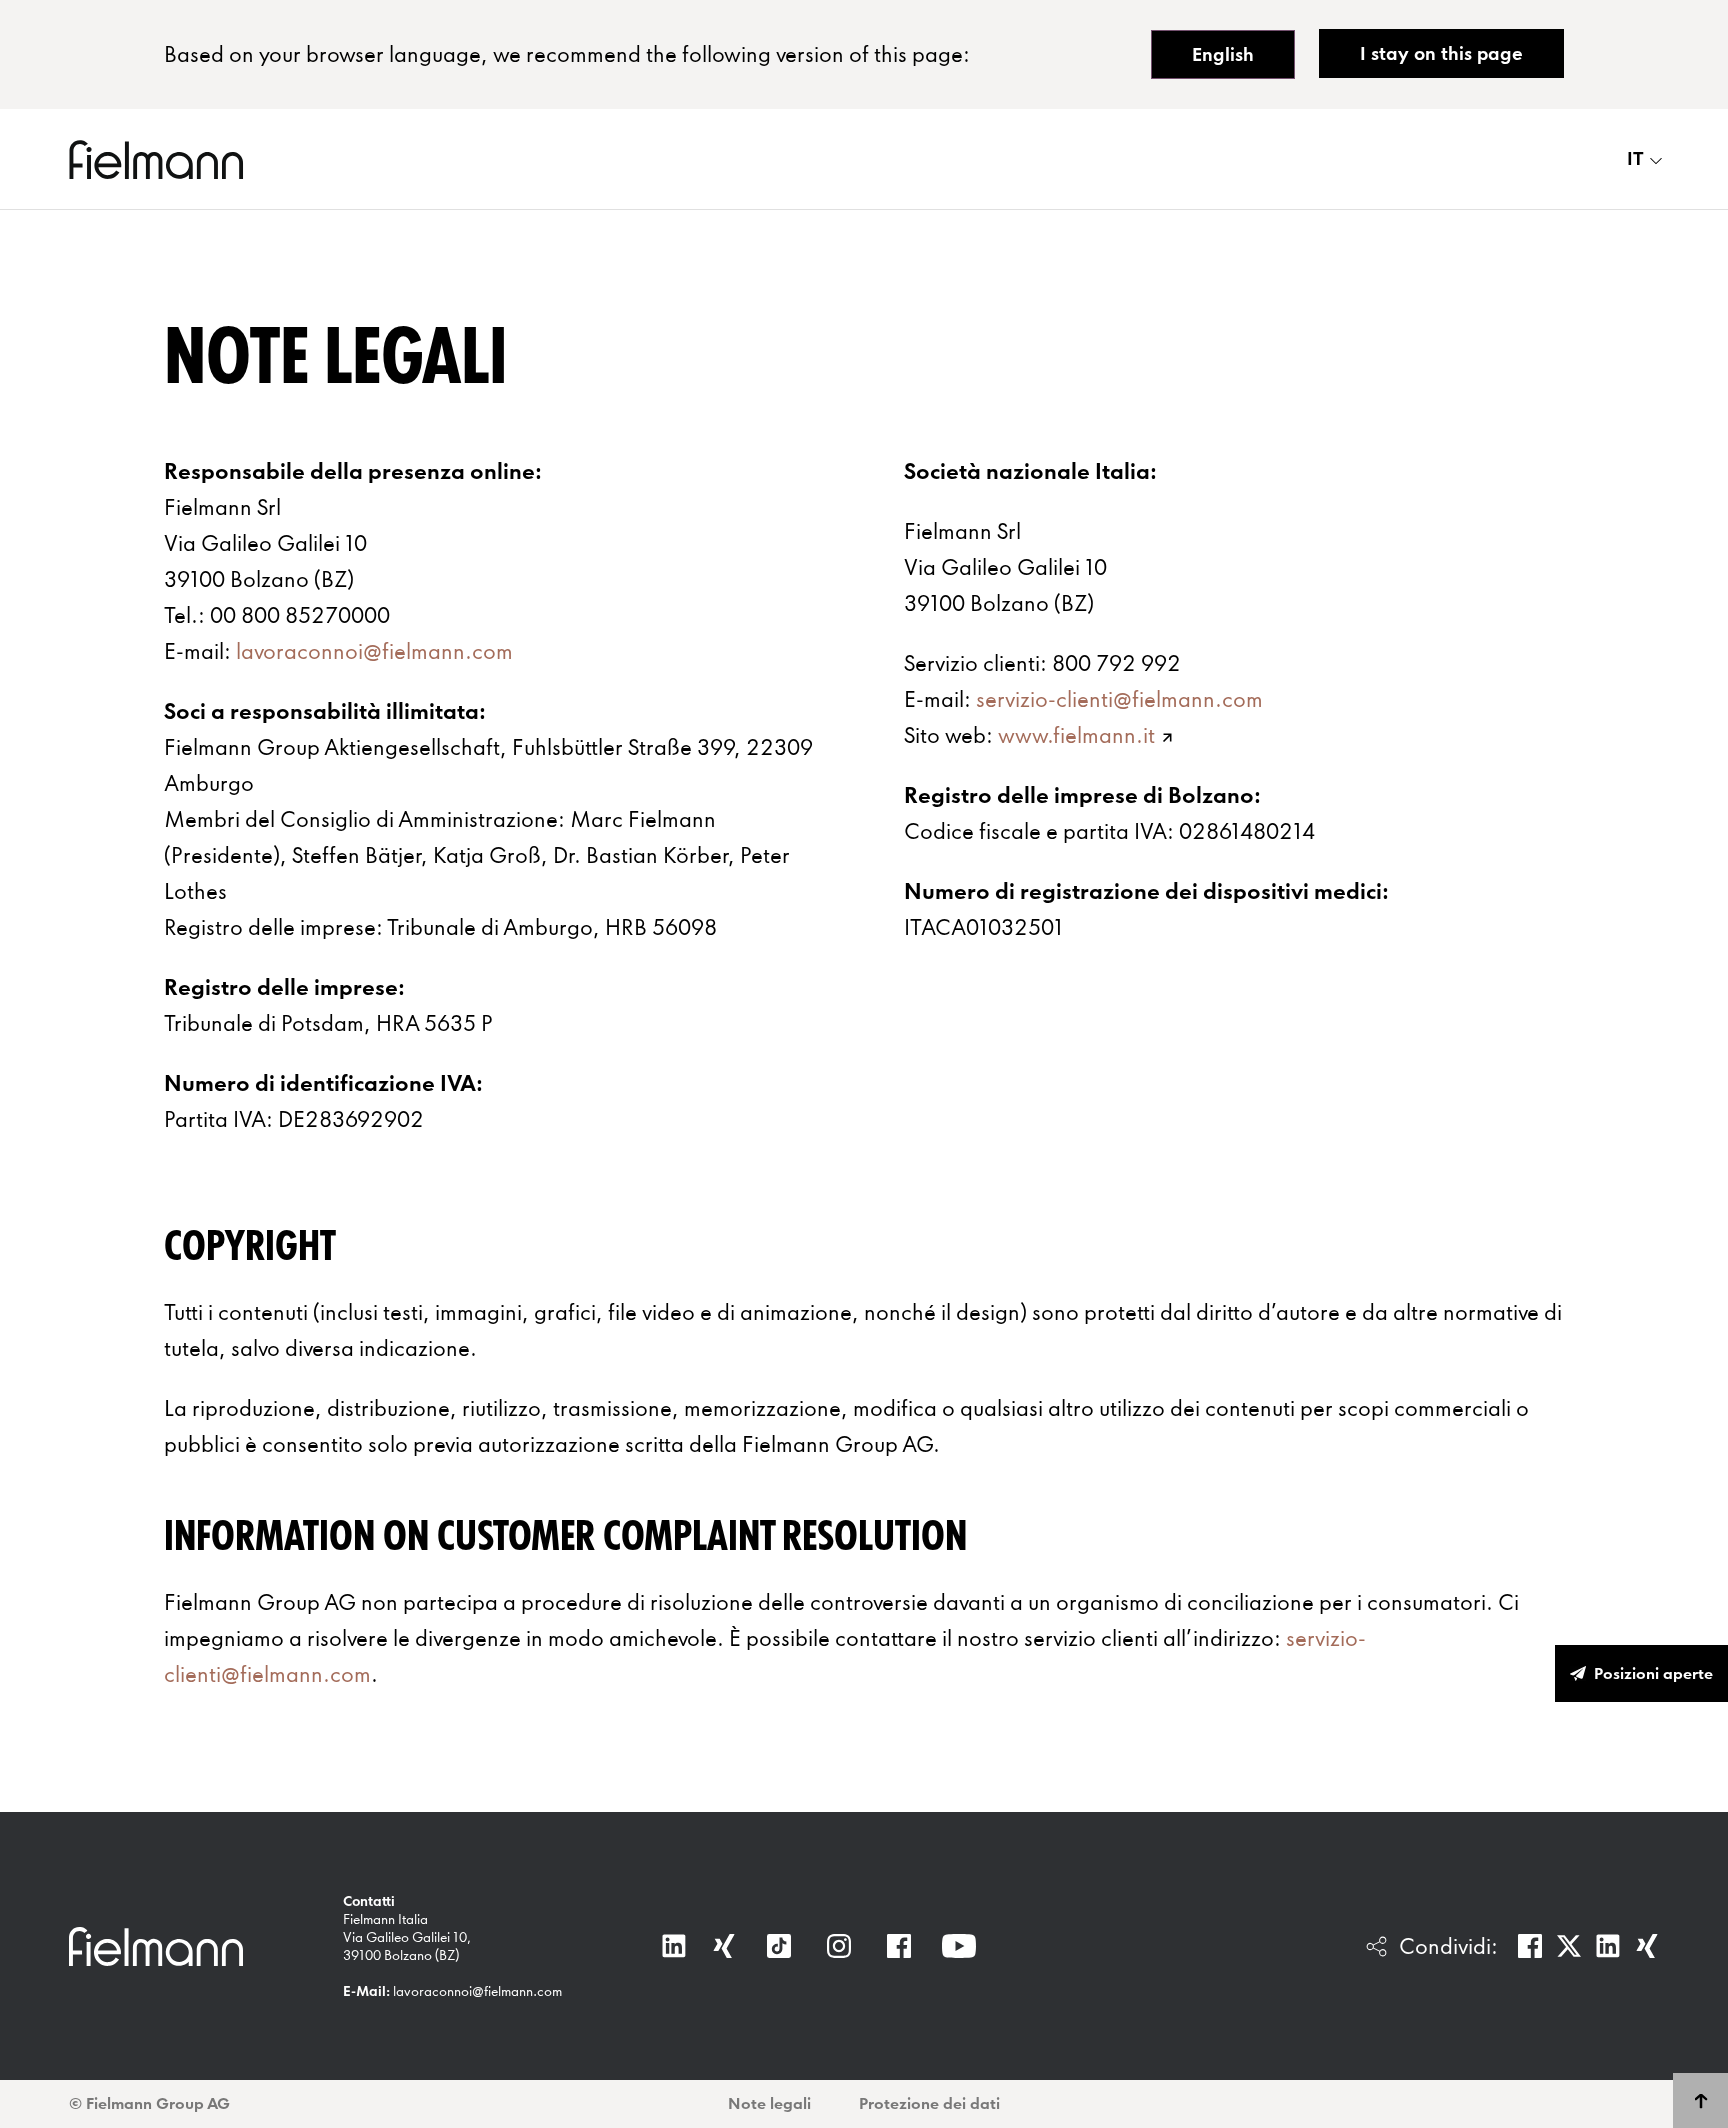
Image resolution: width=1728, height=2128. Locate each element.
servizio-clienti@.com (1119, 699)
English (1223, 54)
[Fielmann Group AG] (156, 159)
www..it (1076, 735)
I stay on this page (1441, 53)
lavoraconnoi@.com (374, 651)
